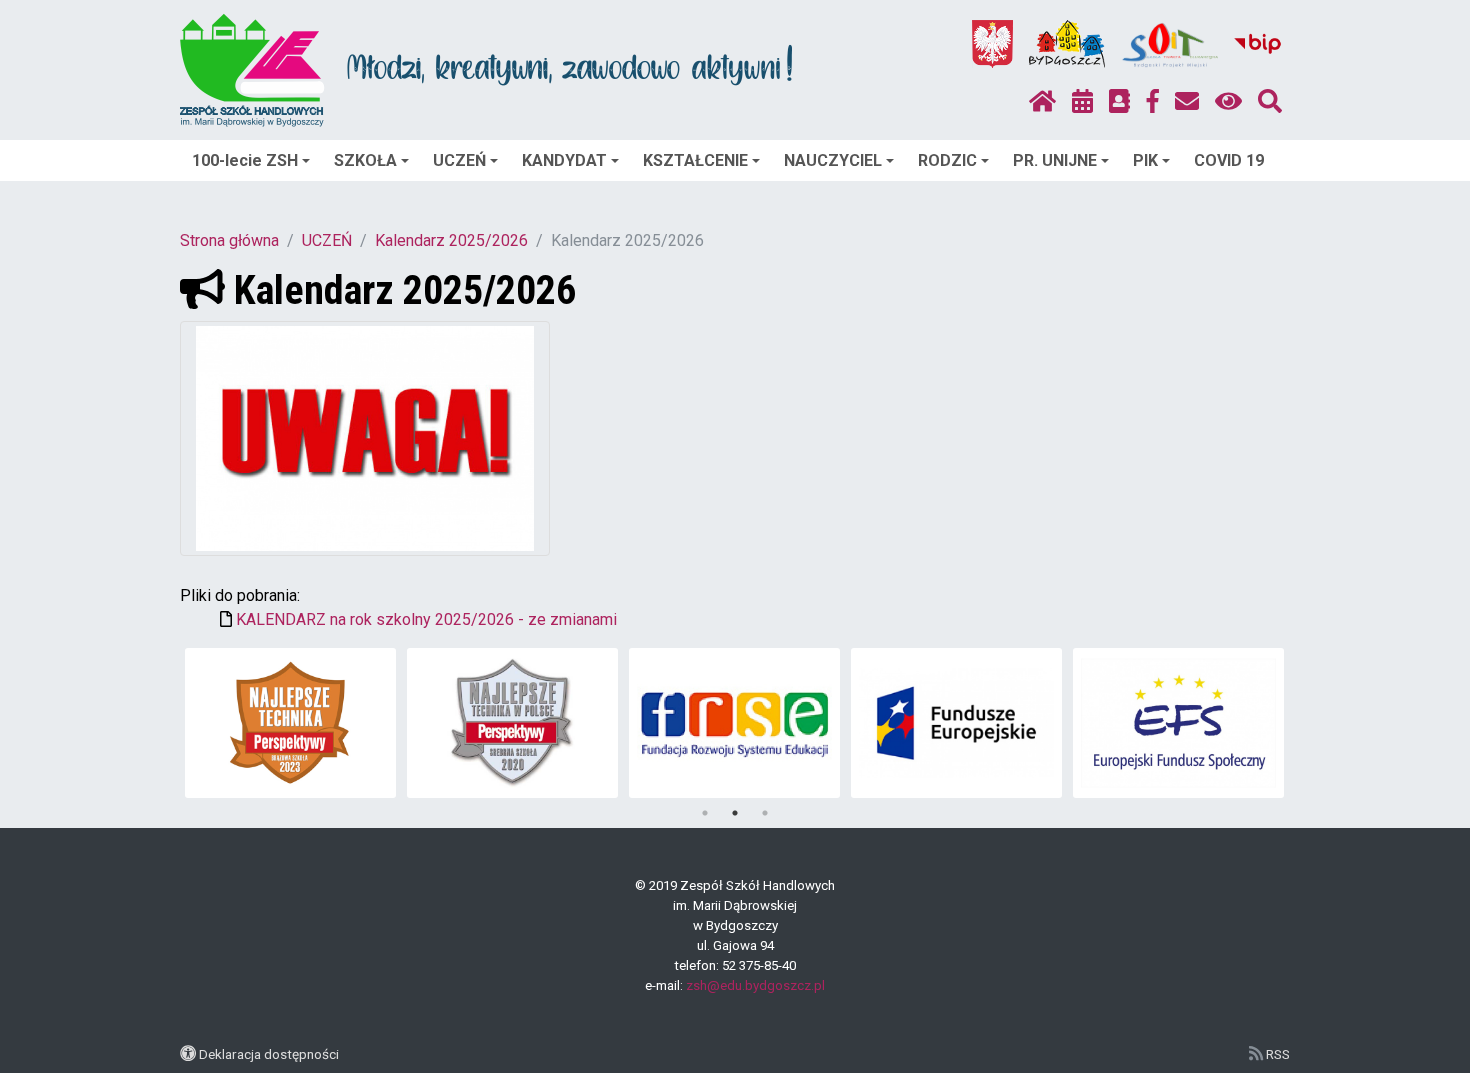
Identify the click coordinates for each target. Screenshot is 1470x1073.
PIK (1145, 160)
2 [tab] (735, 813)
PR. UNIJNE (1055, 160)
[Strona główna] (1042, 102)
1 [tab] (705, 813)
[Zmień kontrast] (1228, 102)
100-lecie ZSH (245, 160)
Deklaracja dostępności (269, 1054)
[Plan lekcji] (1082, 102)
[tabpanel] (290, 723)
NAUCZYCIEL (833, 160)
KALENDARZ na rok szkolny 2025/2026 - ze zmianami (426, 619)
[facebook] (1153, 102)
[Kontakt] (1187, 102)
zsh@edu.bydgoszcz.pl (755, 985)
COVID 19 (1229, 160)
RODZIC (947, 160)
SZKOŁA (365, 160)
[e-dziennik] (1119, 102)
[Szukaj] (1270, 102)
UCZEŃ (459, 160)
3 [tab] (765, 813)
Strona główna (229, 240)
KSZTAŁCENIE (695, 160)
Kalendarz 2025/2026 (451, 240)
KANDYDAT (564, 160)
